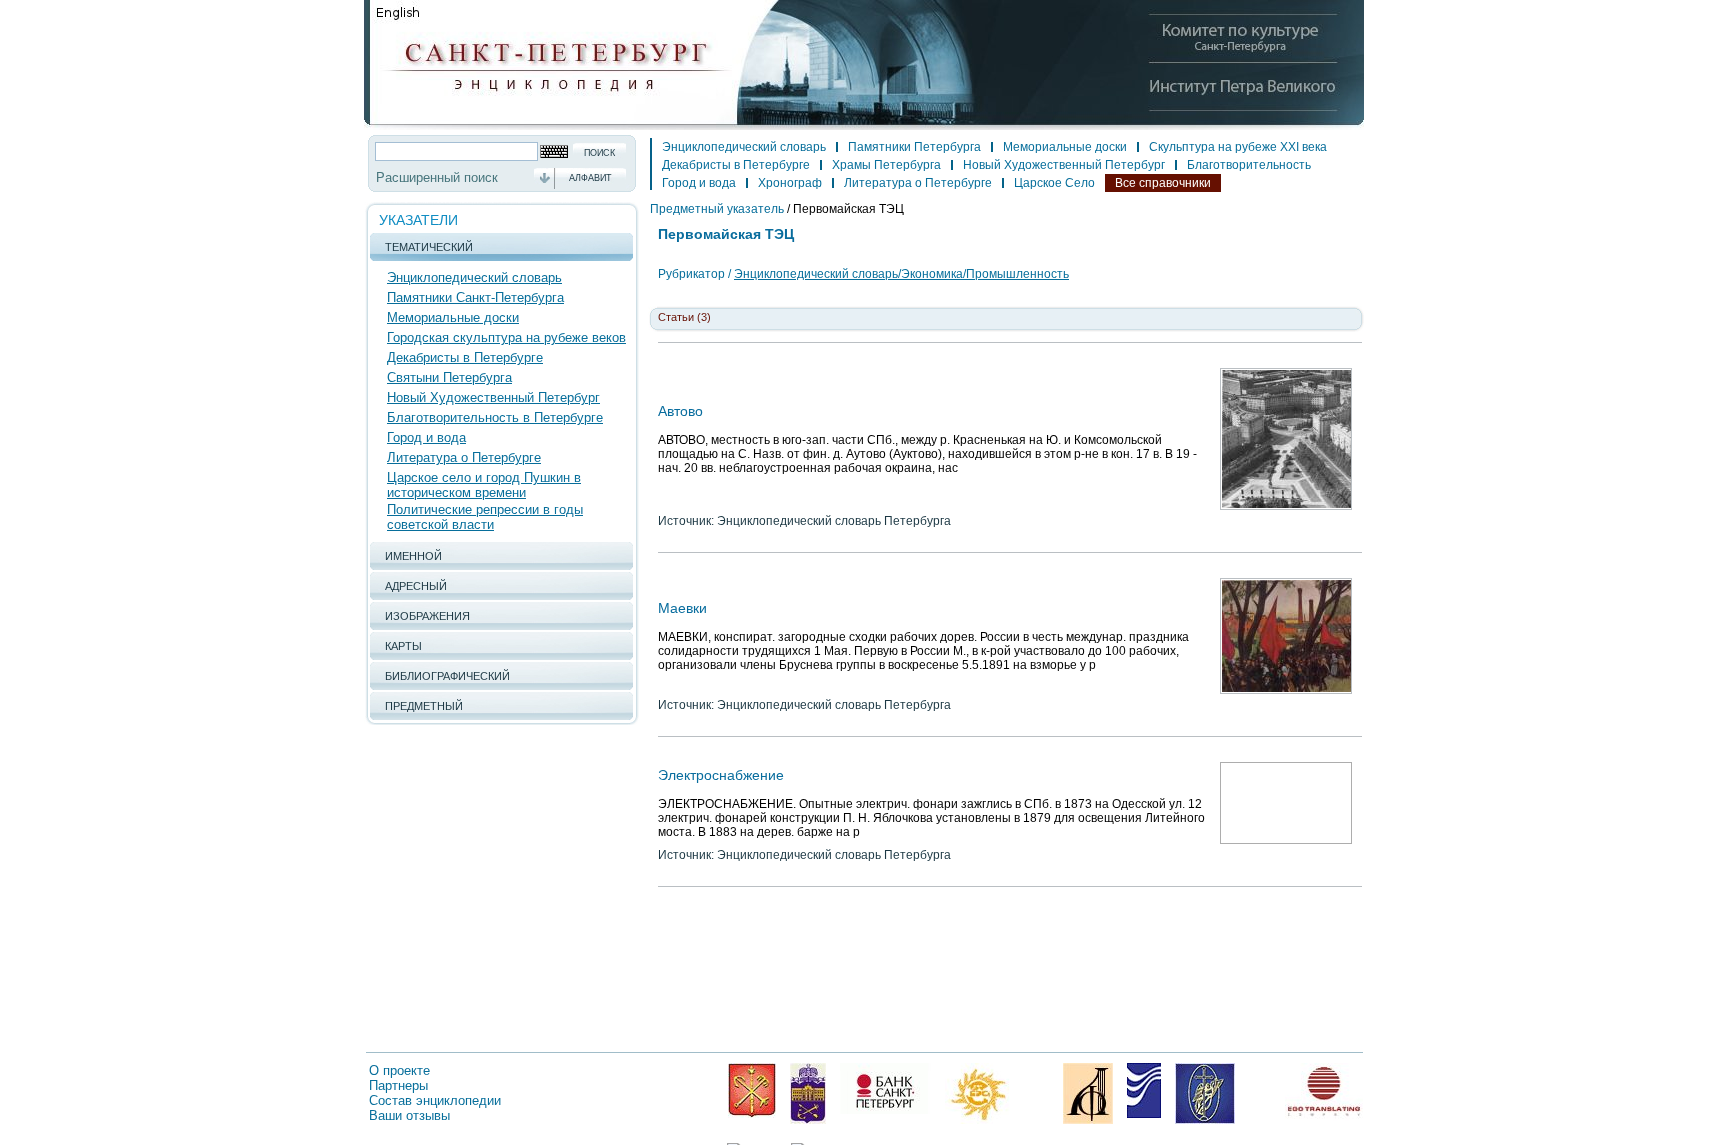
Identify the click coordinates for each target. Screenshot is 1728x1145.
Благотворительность (1249, 165)
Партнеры (398, 1085)
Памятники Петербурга (914, 147)
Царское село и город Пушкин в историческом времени (484, 485)
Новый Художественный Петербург (493, 397)
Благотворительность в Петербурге (495, 417)
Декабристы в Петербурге (465, 357)
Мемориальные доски (453, 317)
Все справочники (1163, 183)
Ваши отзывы (409, 1115)
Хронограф (790, 183)
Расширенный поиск (437, 177)
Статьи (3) (684, 317)
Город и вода (426, 437)
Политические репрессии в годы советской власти (485, 517)
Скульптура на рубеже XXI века (1238, 147)
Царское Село (1054, 183)
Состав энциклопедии (435, 1100)
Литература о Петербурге (464, 457)
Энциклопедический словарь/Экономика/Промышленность (901, 274)
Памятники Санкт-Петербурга (475, 297)
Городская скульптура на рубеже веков (506, 337)
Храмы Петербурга (886, 165)
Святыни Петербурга (449, 377)
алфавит (590, 178)
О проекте (399, 1070)
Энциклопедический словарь (474, 277)
